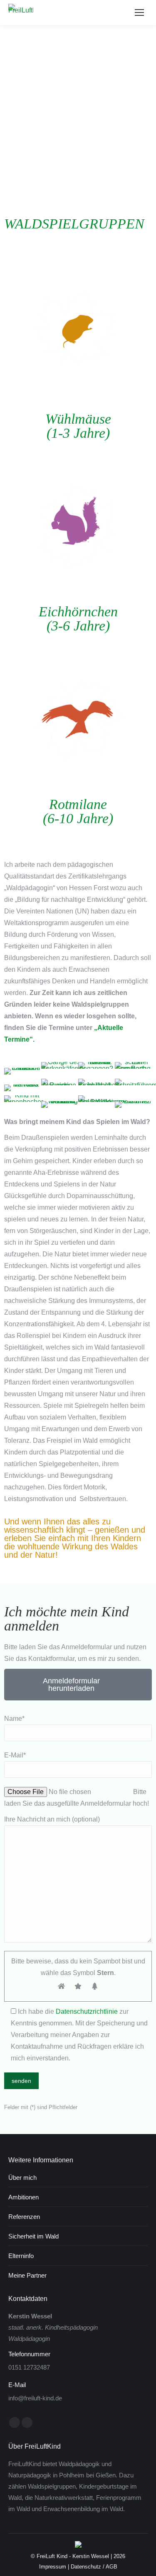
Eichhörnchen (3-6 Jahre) (78, 619)
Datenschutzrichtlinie (87, 2011)
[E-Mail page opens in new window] (27, 2422)
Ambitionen (24, 2197)
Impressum (53, 2567)
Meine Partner (27, 2275)
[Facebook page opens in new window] (15, 2422)
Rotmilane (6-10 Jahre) (78, 811)
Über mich (22, 2178)
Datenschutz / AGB (94, 2567)
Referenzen (24, 2217)
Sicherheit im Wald (33, 2236)
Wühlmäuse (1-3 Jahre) (78, 426)
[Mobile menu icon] (139, 12)
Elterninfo (21, 2256)
